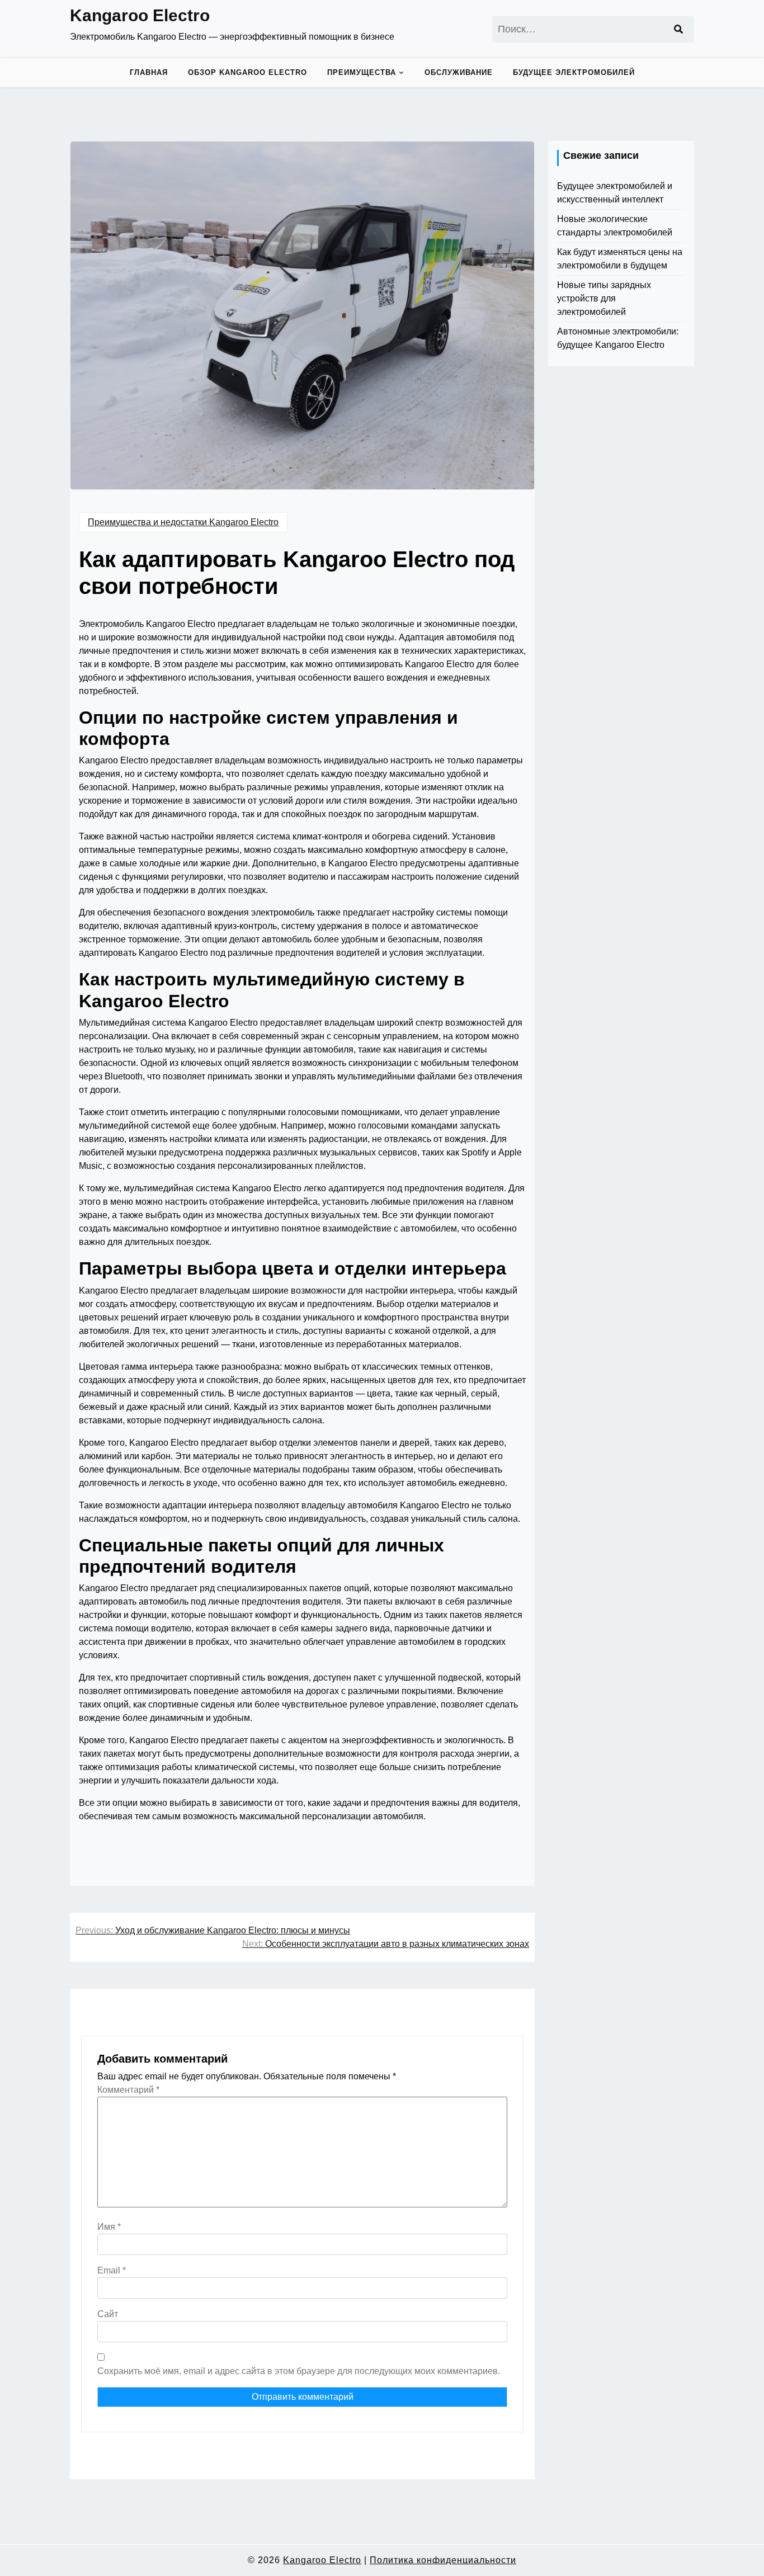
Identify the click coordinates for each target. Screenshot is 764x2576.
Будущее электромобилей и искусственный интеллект (615, 193)
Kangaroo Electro (140, 15)
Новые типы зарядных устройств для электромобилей (604, 298)
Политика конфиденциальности (443, 2560)
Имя (109, 2227)
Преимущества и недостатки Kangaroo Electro (183, 522)
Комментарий (128, 2090)
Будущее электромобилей (574, 72)
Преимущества (362, 72)
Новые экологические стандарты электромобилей (615, 226)
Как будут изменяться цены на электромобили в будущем (620, 259)
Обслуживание (459, 72)
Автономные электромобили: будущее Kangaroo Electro (618, 338)
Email (112, 2270)
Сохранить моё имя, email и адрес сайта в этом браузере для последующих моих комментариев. (299, 2371)
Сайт (108, 2314)
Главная (149, 72)
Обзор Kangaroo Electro (247, 72)
